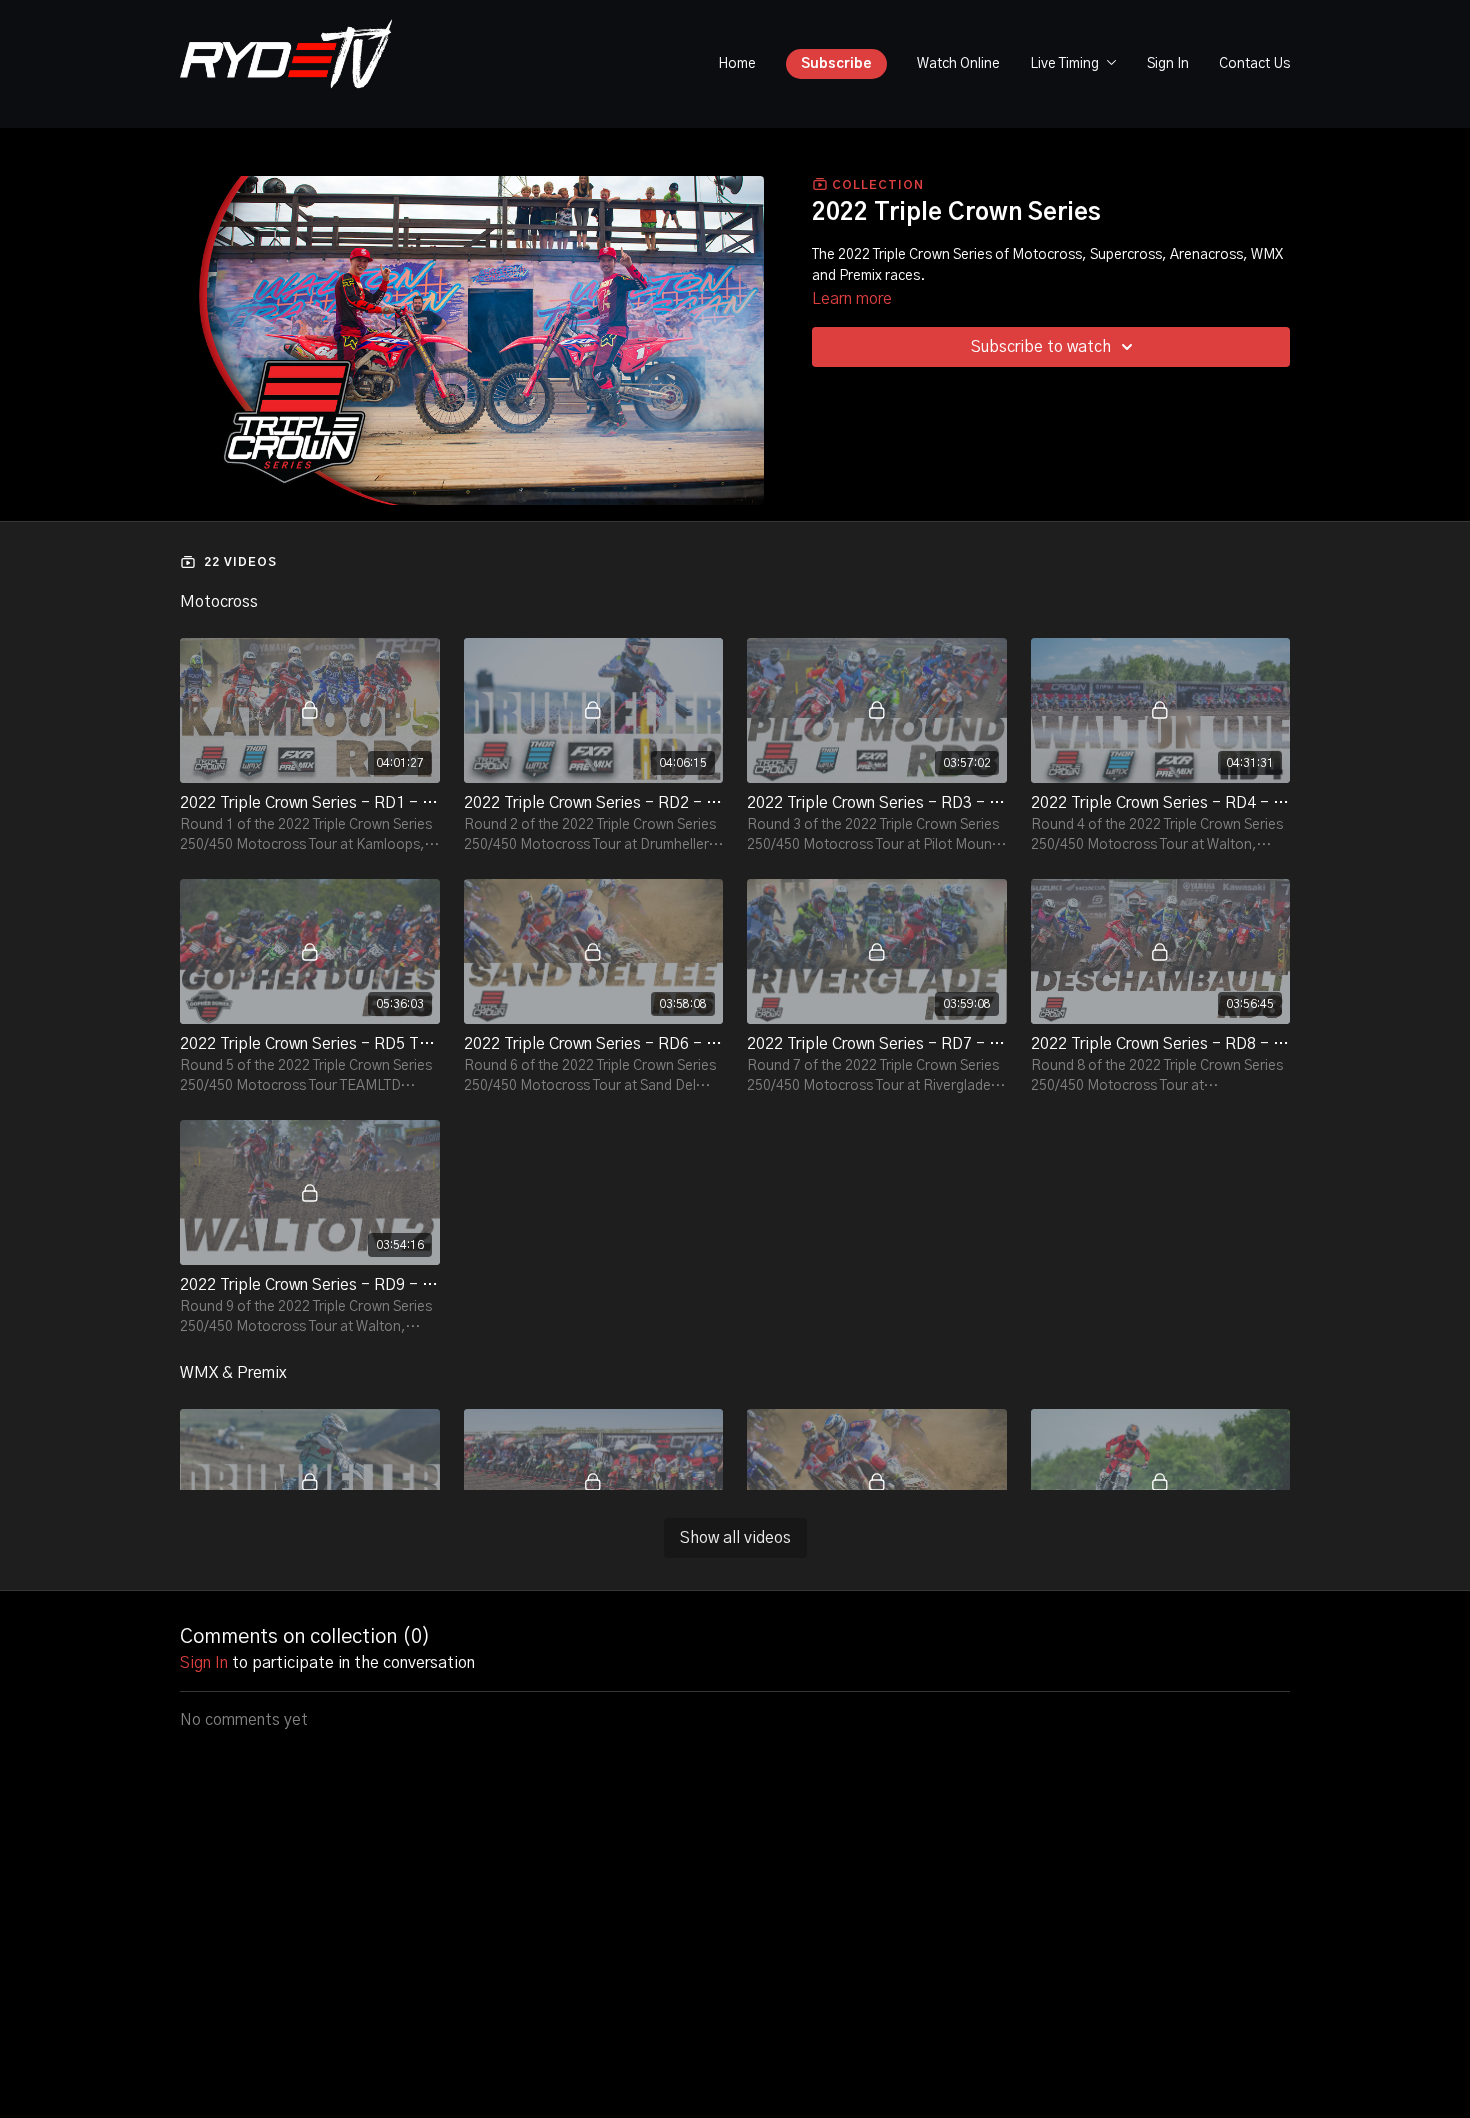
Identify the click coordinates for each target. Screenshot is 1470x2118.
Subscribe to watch (1041, 347)
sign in (204, 1663)
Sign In (1168, 64)
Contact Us (1254, 64)
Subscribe (836, 64)
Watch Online (958, 64)
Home (737, 64)
